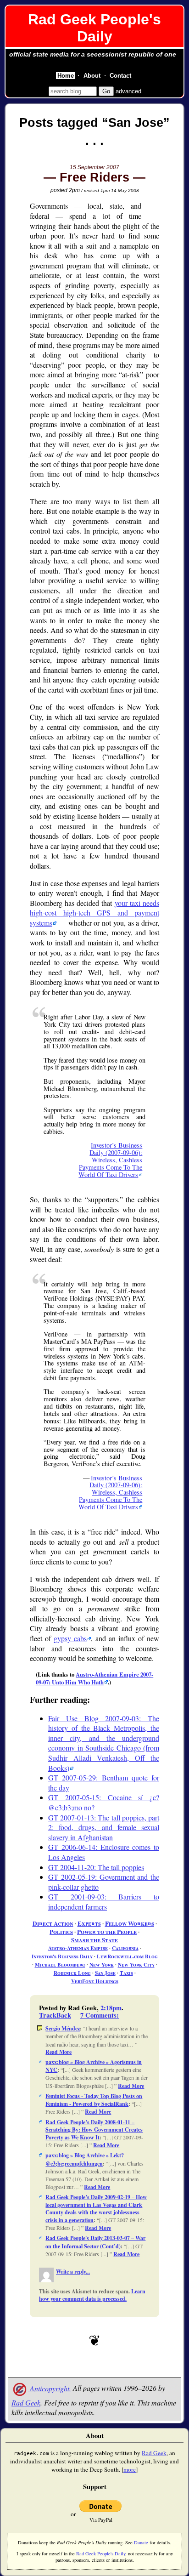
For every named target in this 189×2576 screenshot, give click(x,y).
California (125, 1948)
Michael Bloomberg (60, 1965)
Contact (120, 76)
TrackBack (55, 2015)
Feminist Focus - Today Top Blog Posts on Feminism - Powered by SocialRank (94, 2100)
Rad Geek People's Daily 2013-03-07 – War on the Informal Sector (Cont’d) (95, 2242)
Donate (141, 2542)
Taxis (126, 1973)
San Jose (105, 1973)
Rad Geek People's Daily (94, 28)
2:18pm (111, 2008)
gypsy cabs (70, 1638)
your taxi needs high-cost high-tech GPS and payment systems (94, 913)
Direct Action (53, 1923)
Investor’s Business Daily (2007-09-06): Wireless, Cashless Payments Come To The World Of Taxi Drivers (110, 1160)
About (92, 76)
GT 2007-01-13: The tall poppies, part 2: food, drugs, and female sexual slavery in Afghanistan (104, 1827)
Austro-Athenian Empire (78, 1948)
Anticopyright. (50, 2388)
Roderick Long (72, 1973)
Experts (89, 1923)
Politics (61, 1932)
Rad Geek (26, 2403)
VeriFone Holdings (95, 1981)
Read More (58, 2052)
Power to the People (107, 1932)
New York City (136, 1965)
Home (66, 76)
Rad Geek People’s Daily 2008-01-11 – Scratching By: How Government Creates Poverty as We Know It (94, 2130)
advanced (128, 91)
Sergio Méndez (63, 2028)
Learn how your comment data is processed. (92, 2295)
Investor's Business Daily (62, 1956)
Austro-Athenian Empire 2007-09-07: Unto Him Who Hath (94, 1678)
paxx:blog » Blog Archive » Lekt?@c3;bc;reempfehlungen (85, 2159)
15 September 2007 (94, 167)
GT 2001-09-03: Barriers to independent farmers (104, 1902)
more (130, 2469)
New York (102, 1965)
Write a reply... (73, 2272)
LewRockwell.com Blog (127, 1956)
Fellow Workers (130, 1923)
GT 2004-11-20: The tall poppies (96, 1867)
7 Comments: (100, 2015)
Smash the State (94, 1940)
